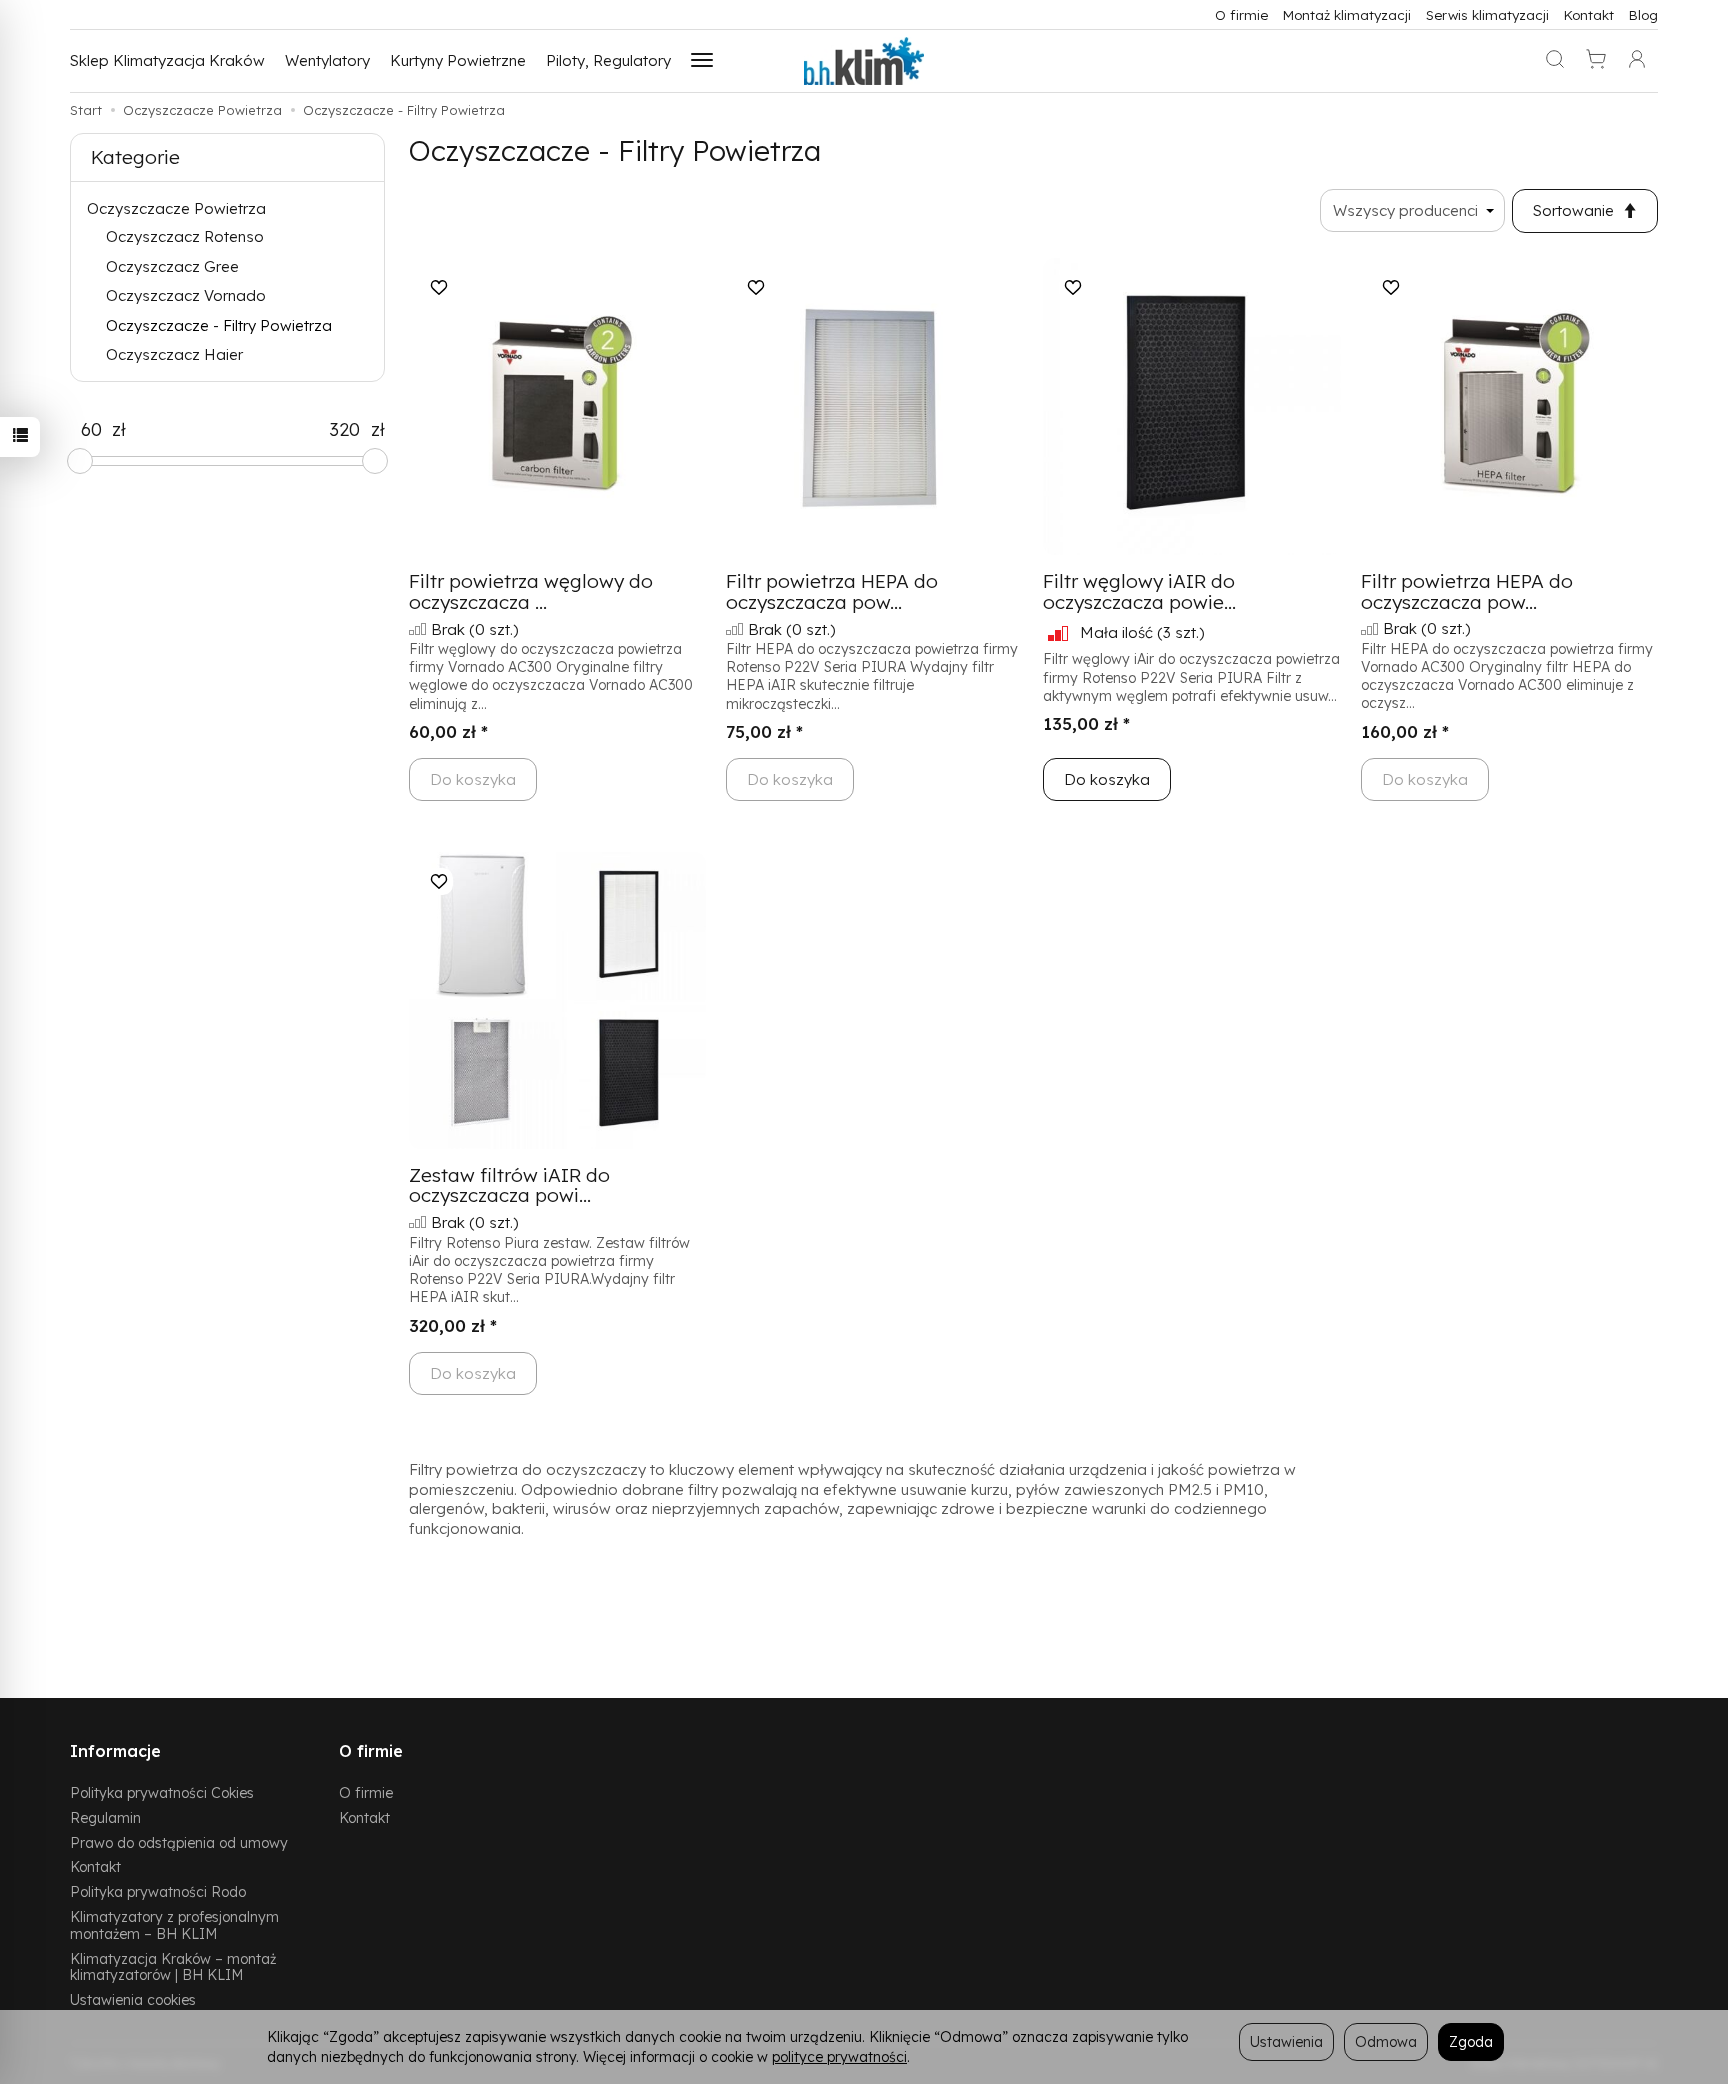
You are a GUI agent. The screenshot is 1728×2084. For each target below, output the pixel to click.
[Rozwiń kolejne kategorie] (702, 61)
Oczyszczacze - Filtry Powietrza (219, 325)
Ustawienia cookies (133, 1999)
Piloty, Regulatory (608, 60)
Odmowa (1386, 2041)
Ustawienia (1286, 2041)
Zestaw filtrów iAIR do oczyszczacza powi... (509, 1185)
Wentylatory (327, 60)
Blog (1643, 14)
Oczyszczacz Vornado (186, 295)
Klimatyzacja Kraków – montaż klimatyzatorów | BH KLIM (173, 1967)
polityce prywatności (839, 2056)
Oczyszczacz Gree (172, 266)
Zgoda (1471, 2041)
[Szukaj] (1555, 61)
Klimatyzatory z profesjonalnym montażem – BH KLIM (174, 1925)
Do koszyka (1107, 779)
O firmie (1241, 14)
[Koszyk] (1596, 61)
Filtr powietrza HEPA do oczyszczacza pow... (832, 591)
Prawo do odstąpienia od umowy (179, 1842)
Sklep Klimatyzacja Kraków (167, 60)
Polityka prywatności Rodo (158, 1891)
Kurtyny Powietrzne (458, 60)
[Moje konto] (1637, 61)
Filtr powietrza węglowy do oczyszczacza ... (531, 591)
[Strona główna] (864, 61)
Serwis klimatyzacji (1487, 14)
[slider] (80, 461)
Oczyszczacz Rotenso (185, 236)
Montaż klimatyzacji (1347, 14)
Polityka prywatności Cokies (162, 1792)
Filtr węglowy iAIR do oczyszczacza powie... (1139, 591)
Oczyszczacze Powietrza (176, 208)
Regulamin (105, 1817)
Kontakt (1589, 14)
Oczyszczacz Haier (174, 354)
